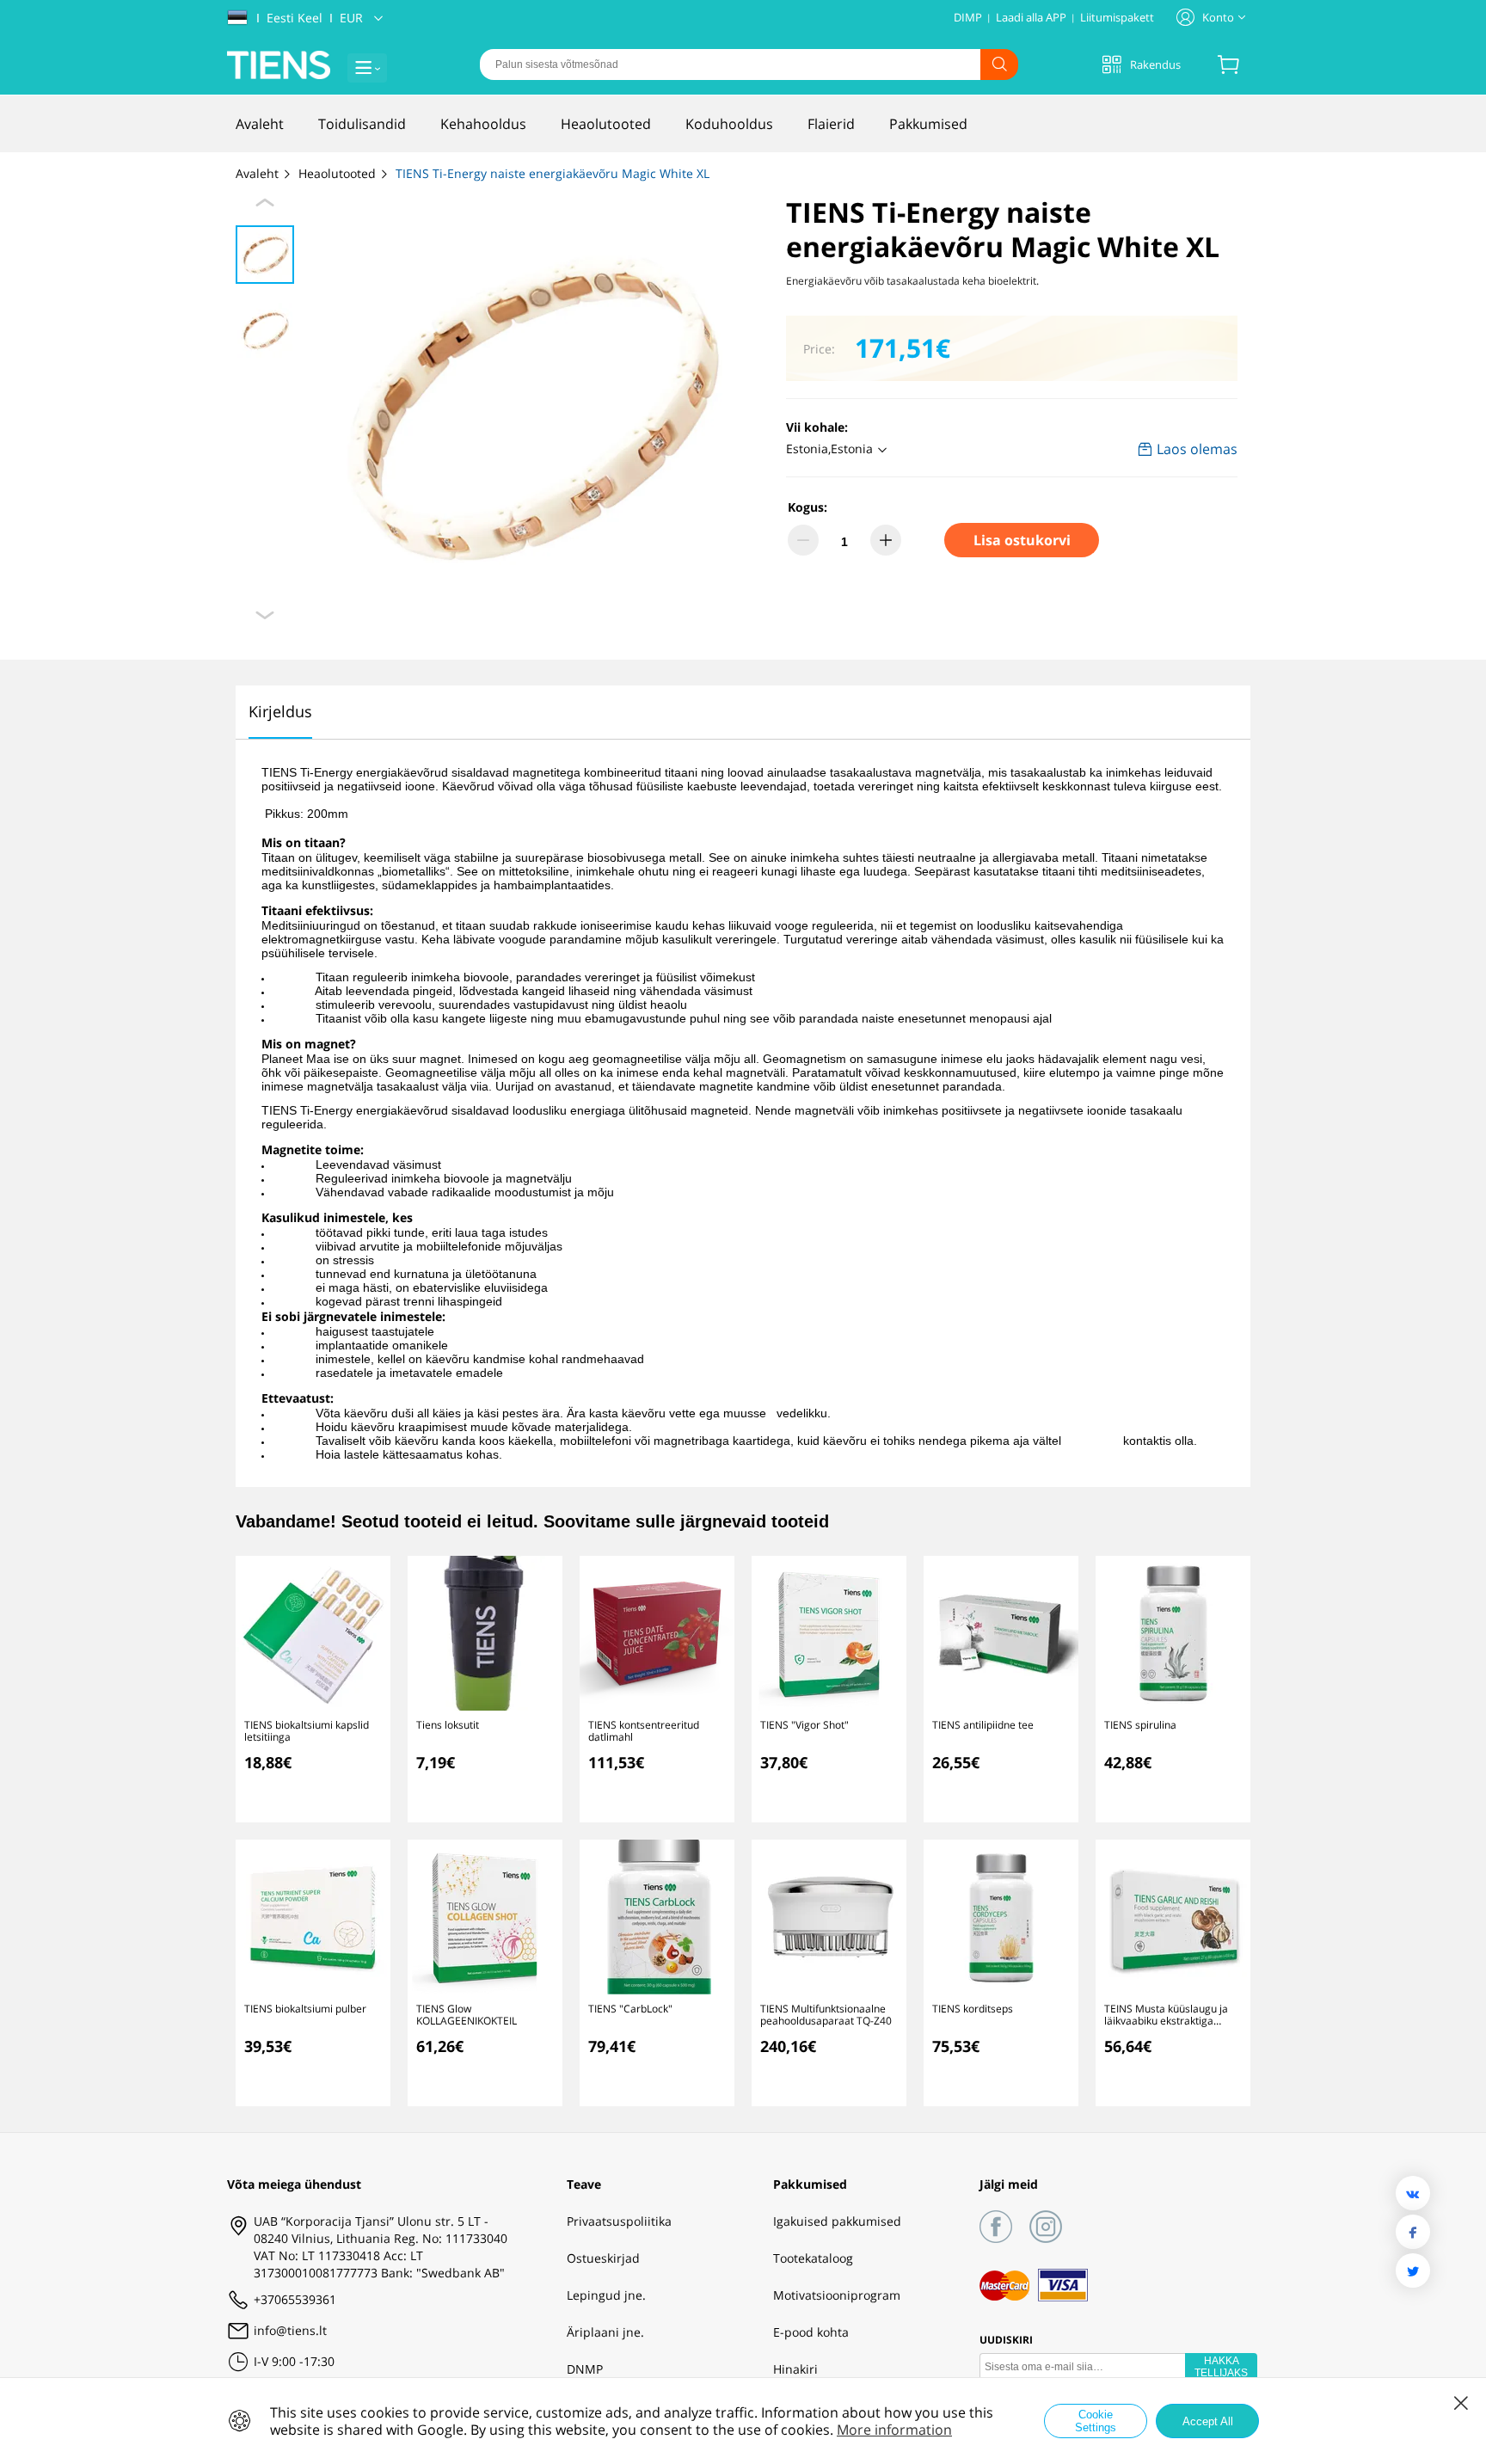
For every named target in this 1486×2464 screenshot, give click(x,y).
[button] (839, 450)
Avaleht (259, 173)
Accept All (1208, 2421)
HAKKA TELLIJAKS (1221, 2367)
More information (894, 2430)
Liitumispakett (1117, 17)
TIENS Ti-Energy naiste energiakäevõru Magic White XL (553, 173)
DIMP (968, 17)
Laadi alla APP (1031, 17)
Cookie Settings (1096, 2421)
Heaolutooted (339, 173)
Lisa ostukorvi (1022, 540)
